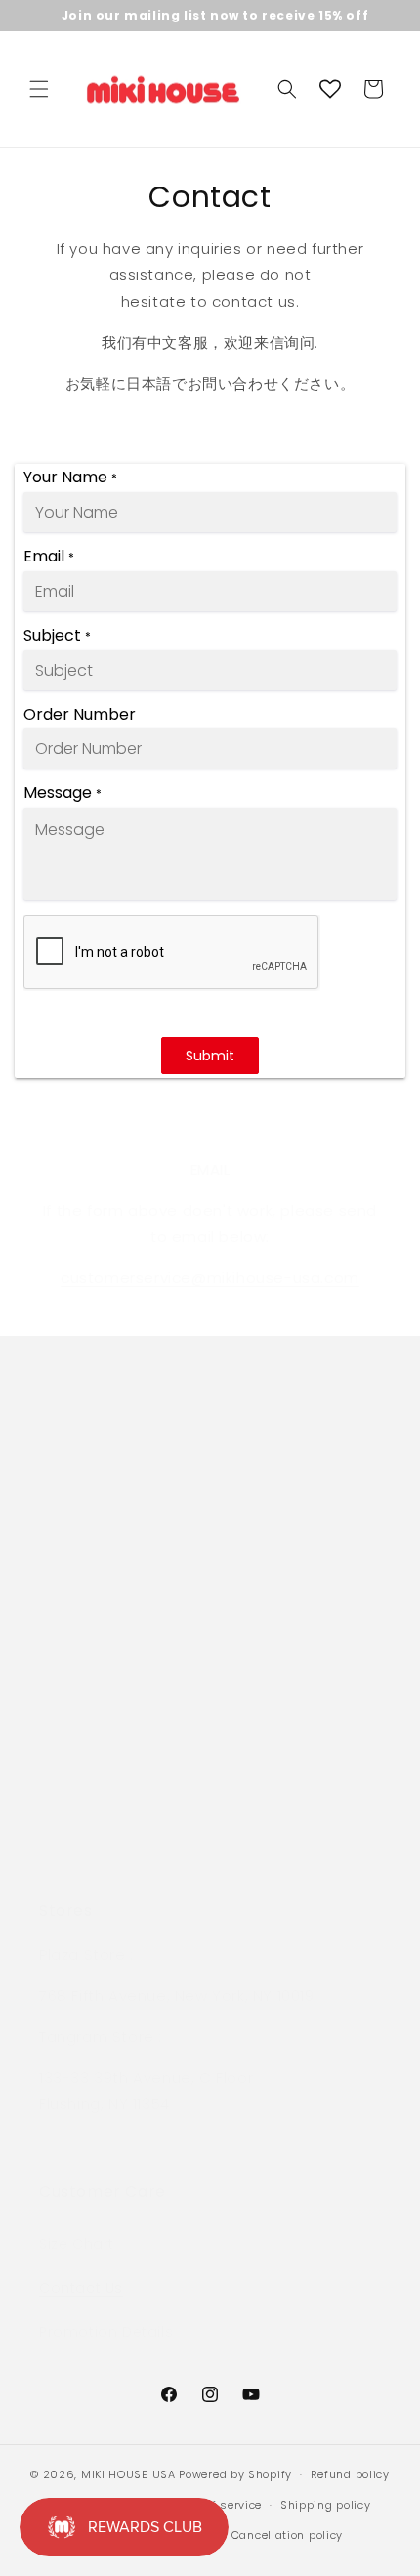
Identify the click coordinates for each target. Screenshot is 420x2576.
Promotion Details (106, 2332)
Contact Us (81, 2288)
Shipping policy (326, 2505)
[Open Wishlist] (330, 89)
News (58, 1815)
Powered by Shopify (235, 2474)
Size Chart (77, 2244)
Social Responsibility (116, 1595)
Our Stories (81, 1771)
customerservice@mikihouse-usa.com (210, 1278)
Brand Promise (94, 1551)
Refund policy (350, 2474)
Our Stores (79, 1506)
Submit (210, 1056)
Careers (69, 1859)
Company (77, 1462)
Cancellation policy (287, 2535)
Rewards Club (90, 1726)
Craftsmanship (95, 1639)
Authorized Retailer (109, 1683)
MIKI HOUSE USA (128, 2474)
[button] (39, 89)
